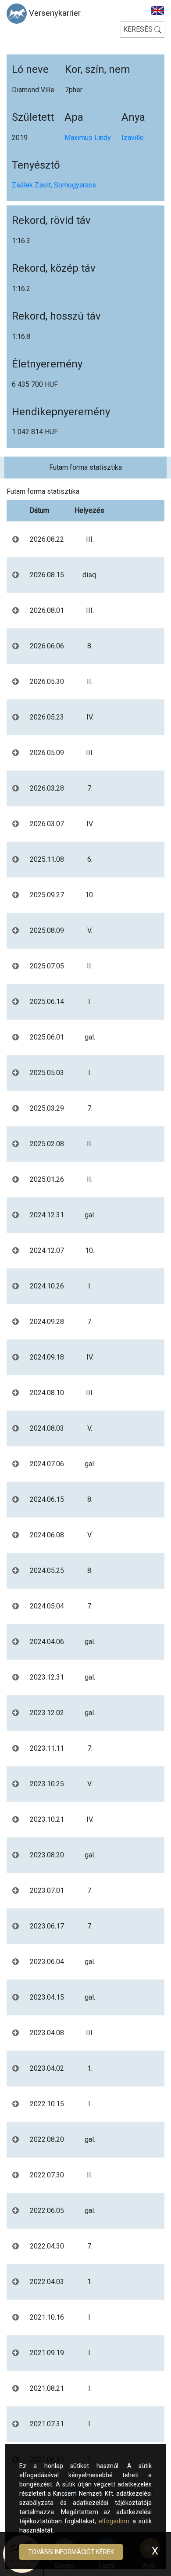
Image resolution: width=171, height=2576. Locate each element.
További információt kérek (71, 2552)
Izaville (133, 138)
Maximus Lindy (88, 138)
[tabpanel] (85, 1491)
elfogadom (114, 2521)
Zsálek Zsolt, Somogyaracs (54, 185)
